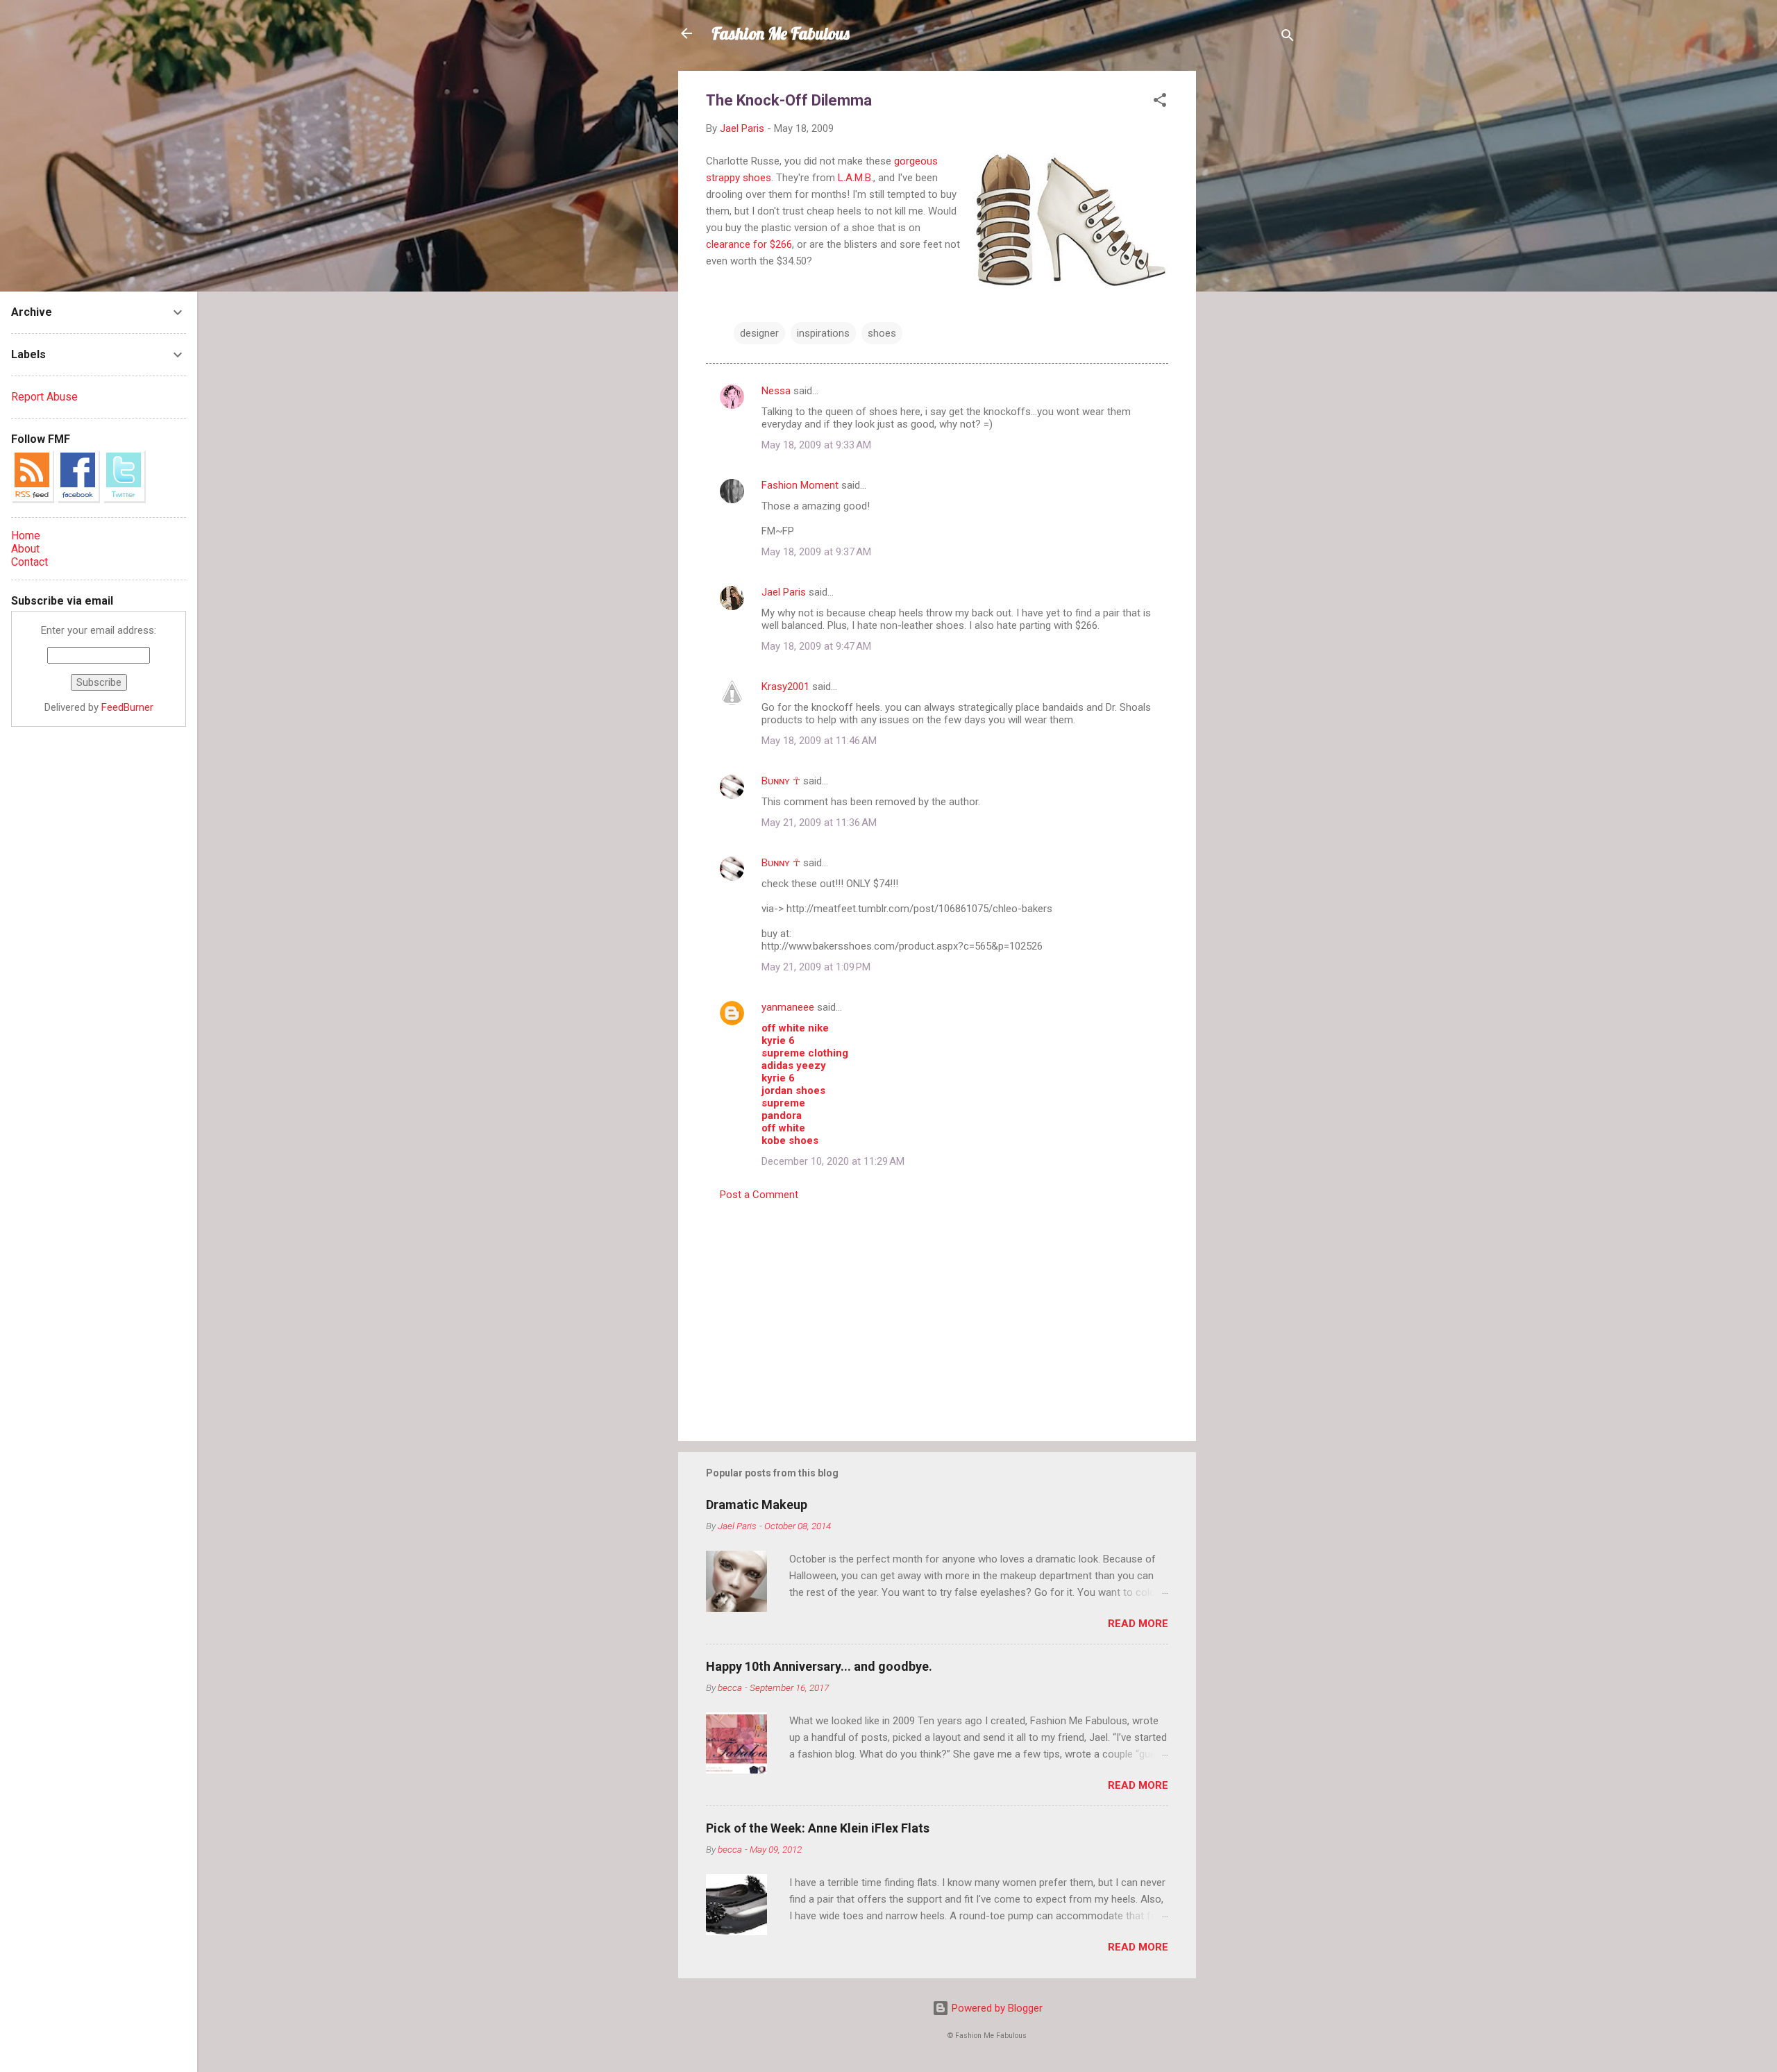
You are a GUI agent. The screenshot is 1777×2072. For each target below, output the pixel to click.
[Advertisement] (1252, 279)
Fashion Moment (800, 485)
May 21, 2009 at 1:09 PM (816, 967)
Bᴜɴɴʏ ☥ (781, 781)
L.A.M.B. (856, 178)
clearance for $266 (749, 244)
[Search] (1288, 38)
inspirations (823, 333)
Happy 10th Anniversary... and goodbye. (819, 1666)
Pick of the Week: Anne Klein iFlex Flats (818, 1828)
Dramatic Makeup (757, 1505)
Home (26, 536)
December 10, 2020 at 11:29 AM (833, 1161)
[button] (1160, 102)
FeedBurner (127, 707)
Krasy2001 (785, 687)
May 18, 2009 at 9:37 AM (816, 552)
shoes (882, 333)
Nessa (776, 391)
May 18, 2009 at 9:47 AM (816, 646)
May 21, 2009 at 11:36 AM (819, 823)
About (25, 549)
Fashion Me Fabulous (781, 33)
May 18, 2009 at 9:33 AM (816, 445)
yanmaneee (788, 1007)
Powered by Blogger (996, 2008)
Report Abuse (44, 397)
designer (759, 333)
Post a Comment (759, 1195)
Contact (30, 562)
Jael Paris (784, 592)
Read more (1138, 1624)
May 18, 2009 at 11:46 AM (819, 741)
